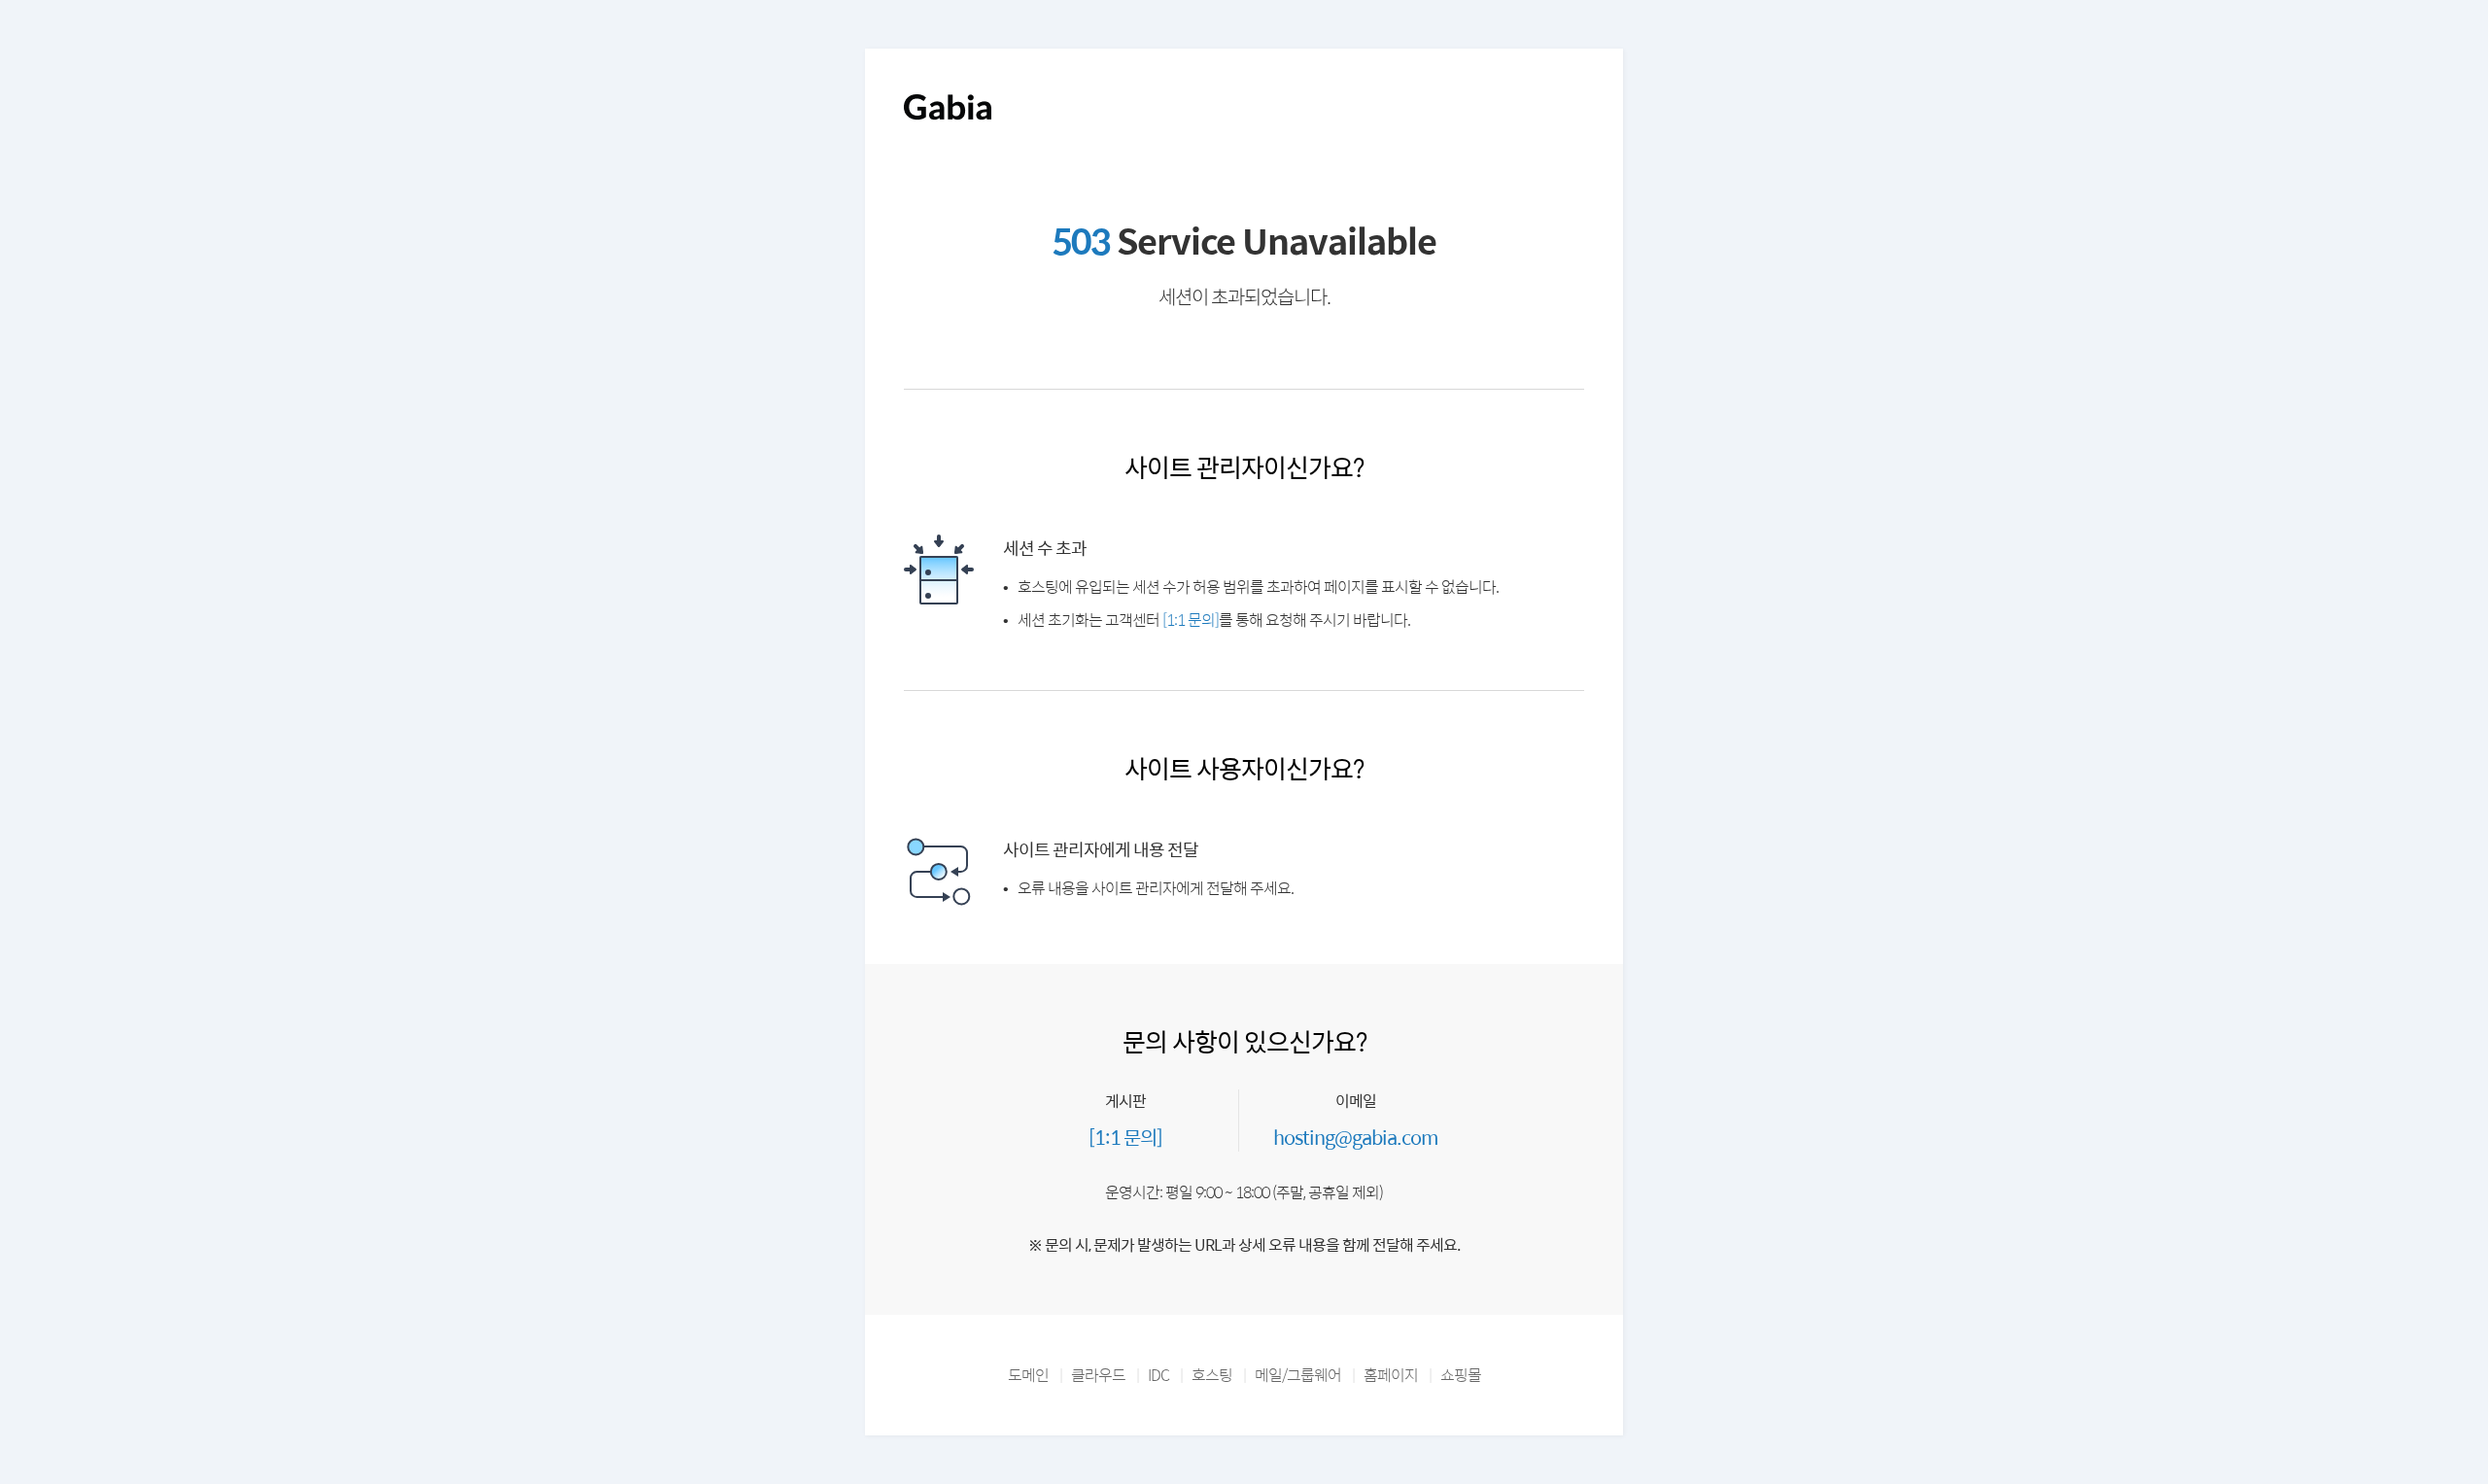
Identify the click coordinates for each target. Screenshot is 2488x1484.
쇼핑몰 (1461, 1375)
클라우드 (1098, 1375)
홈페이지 (1391, 1375)
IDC (1158, 1375)
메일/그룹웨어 (1298, 1375)
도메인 (1028, 1375)
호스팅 (1212, 1375)
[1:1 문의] (1191, 620)
